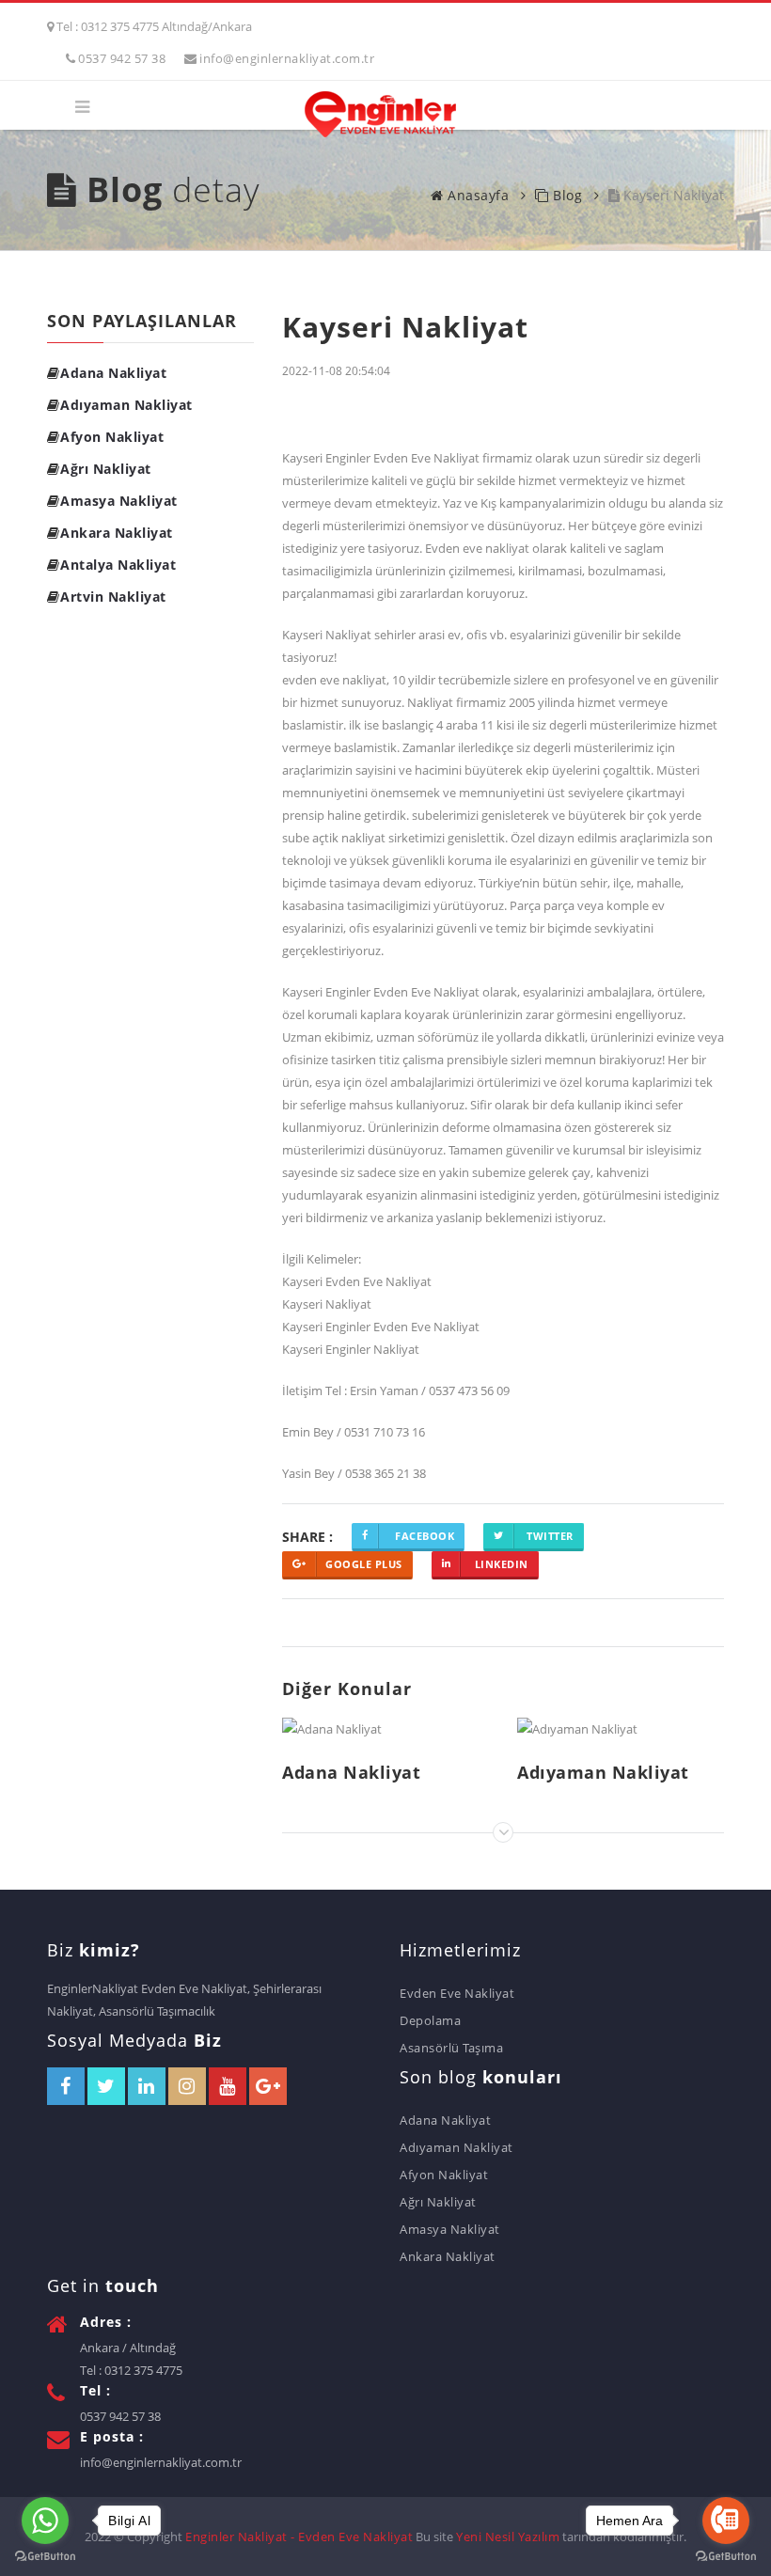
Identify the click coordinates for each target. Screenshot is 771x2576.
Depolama (430, 2020)
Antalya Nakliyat (118, 565)
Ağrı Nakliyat (106, 469)
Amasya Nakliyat (119, 501)
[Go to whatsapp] (45, 2521)
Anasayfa (476, 195)
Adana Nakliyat (113, 373)
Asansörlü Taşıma (451, 2048)
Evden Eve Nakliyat (457, 1993)
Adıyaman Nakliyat (126, 405)
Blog (566, 195)
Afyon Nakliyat (112, 437)
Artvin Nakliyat (113, 597)
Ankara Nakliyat (117, 533)
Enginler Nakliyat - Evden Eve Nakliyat (299, 2537)
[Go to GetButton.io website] (726, 2557)
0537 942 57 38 (122, 58)
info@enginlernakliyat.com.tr (287, 58)
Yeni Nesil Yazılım (508, 2537)
